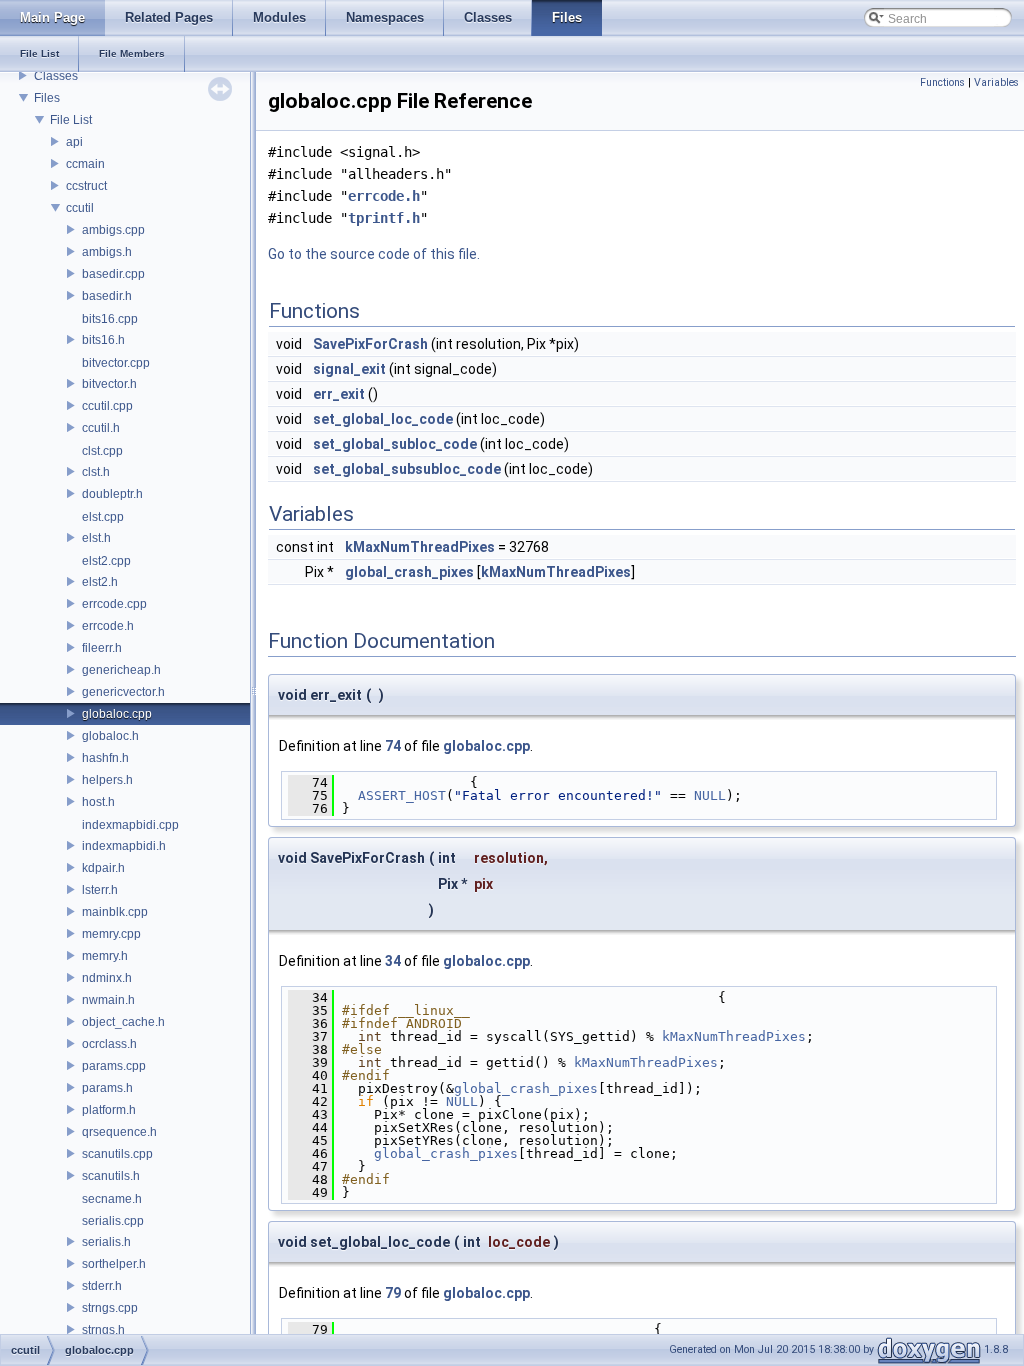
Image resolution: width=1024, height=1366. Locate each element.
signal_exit (349, 369)
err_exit (339, 394)
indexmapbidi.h (124, 846)
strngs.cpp (110, 1308)
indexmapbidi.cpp (130, 825)
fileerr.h (102, 648)
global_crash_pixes (409, 572)
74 (393, 746)
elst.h (96, 538)
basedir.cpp (113, 274)
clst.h (96, 472)
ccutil (80, 208)
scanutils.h (111, 1176)
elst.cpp (103, 517)
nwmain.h (108, 1000)
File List (71, 120)
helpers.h (107, 780)
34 (393, 961)
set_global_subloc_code (395, 444)
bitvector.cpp (116, 363)
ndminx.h (107, 978)
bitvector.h (109, 384)
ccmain (85, 164)
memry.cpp (111, 934)
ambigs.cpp (113, 230)
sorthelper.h (114, 1264)
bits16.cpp (110, 319)
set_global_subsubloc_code (407, 469)
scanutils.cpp (117, 1154)
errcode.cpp (114, 604)
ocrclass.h (109, 1044)
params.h (107, 1088)
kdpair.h (103, 868)
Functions (942, 82)
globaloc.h (110, 736)
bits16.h (103, 340)
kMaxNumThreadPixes (420, 547)
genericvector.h (123, 692)
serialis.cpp (113, 1221)
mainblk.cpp (115, 912)
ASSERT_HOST (402, 795)
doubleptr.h (112, 494)
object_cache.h (123, 1022)
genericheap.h (121, 670)
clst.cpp (102, 451)
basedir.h (107, 296)
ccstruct (86, 186)
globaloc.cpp (117, 714)
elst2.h (100, 582)
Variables (996, 82)
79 (393, 1293)
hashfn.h (105, 758)
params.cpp (114, 1066)
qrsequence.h (119, 1132)
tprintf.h (384, 218)
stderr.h (102, 1286)
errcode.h (108, 626)
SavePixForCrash (370, 344)
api (74, 142)
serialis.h (106, 1242)
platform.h (109, 1110)
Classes (56, 76)
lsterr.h (100, 890)
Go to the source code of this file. (374, 254)
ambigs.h (107, 252)
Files (47, 98)
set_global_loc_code (383, 419)
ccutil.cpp (107, 406)
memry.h (105, 956)
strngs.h (103, 1330)
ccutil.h (101, 428)
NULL (710, 795)
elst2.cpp (106, 561)
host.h (98, 802)
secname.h (112, 1199)
